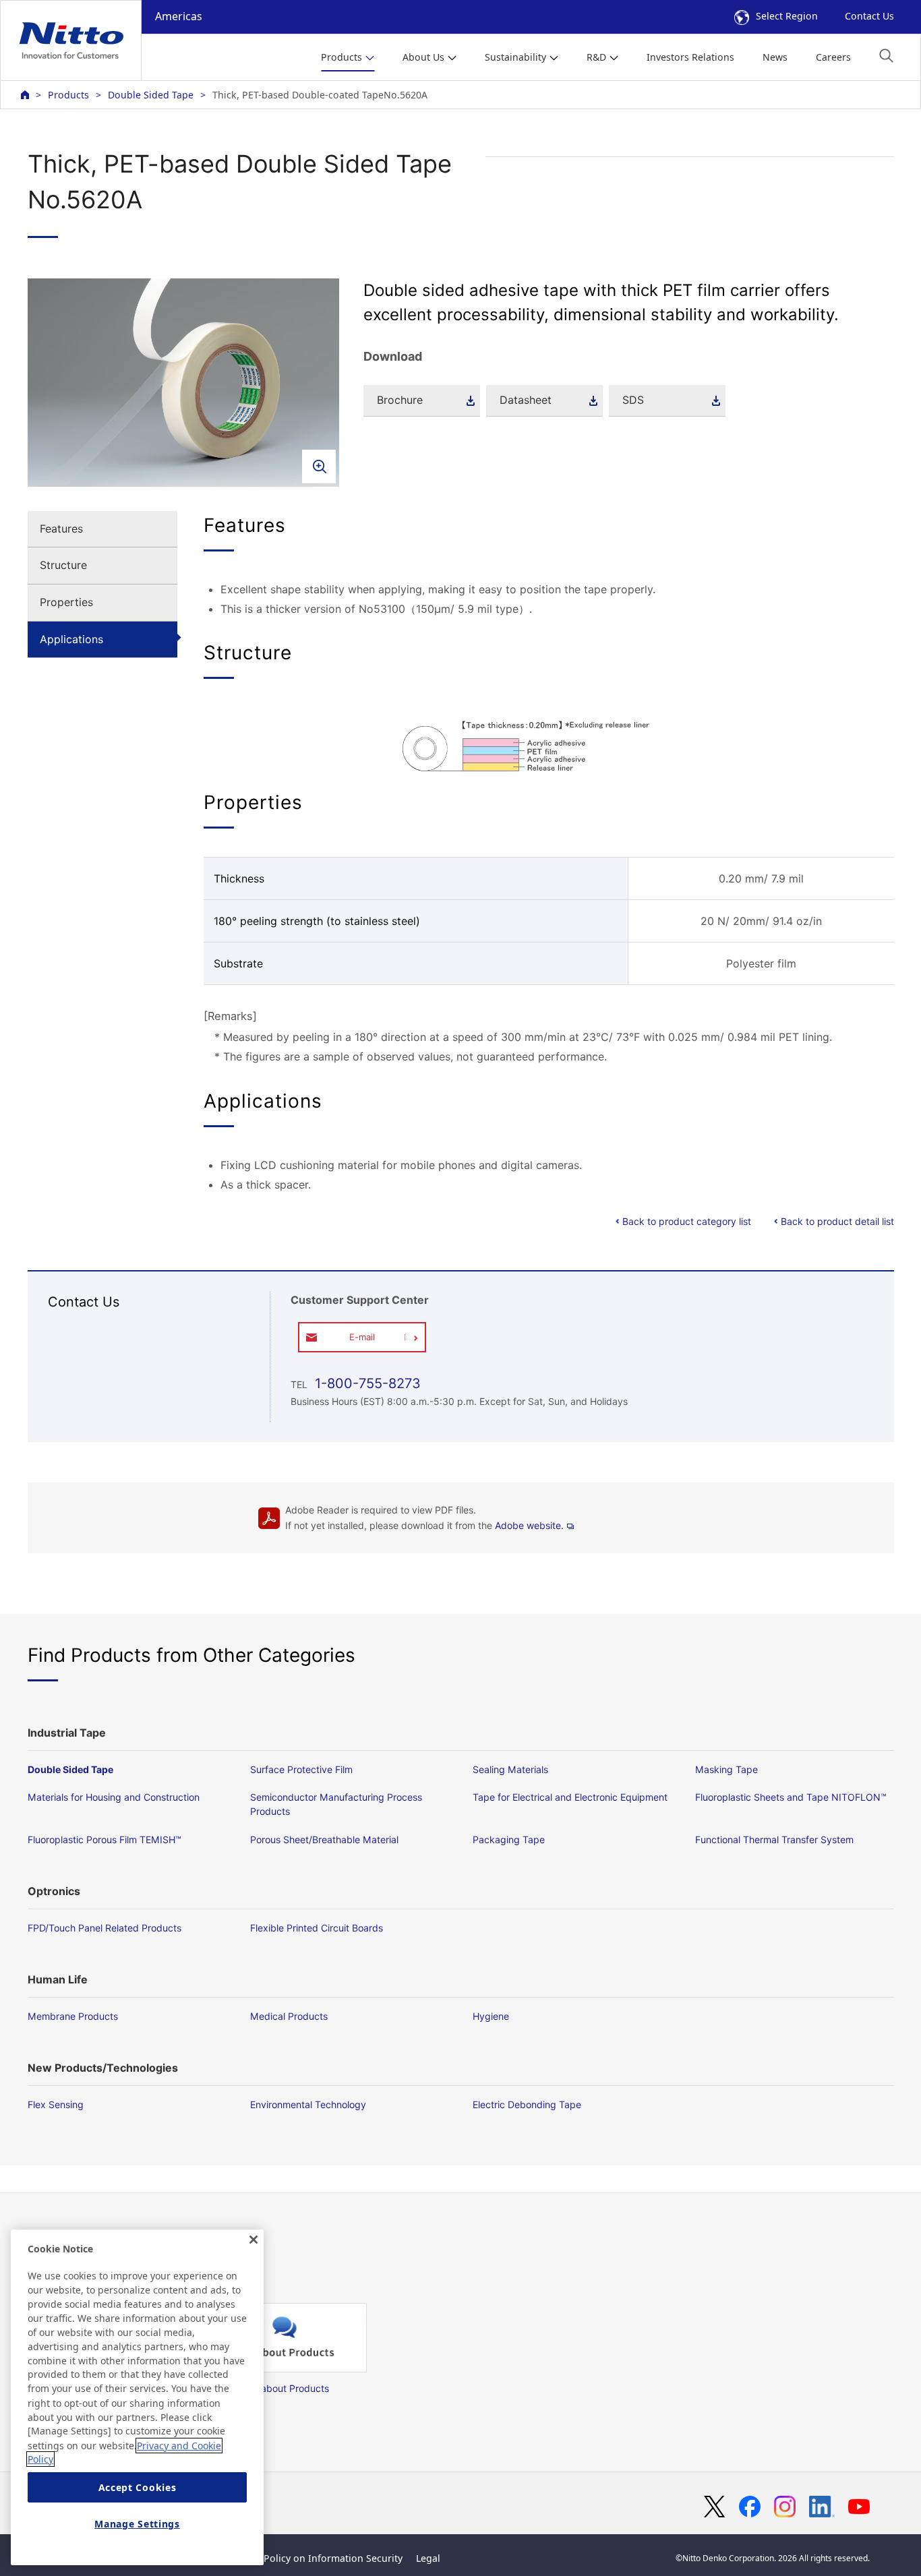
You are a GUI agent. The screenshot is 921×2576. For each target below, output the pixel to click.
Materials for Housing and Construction (114, 1797)
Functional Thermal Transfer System (774, 1839)
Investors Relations (690, 57)
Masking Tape (726, 1769)
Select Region (787, 16)
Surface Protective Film (301, 1769)
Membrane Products (73, 2016)
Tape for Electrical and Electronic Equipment (570, 1797)
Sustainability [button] (515, 57)
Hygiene (491, 2016)
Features (61, 529)
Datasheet (526, 400)
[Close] (254, 2240)
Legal (428, 2558)
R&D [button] (596, 57)
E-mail (362, 1337)
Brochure (400, 400)
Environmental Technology (308, 2104)
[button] (886, 56)
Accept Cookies (138, 2487)
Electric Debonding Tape (527, 2104)
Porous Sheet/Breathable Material (324, 1839)
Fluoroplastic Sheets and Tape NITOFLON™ (791, 1797)
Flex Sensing (56, 2104)
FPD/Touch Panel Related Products (105, 1928)
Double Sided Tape (151, 95)
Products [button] (341, 57)
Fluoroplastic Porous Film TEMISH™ (105, 1839)
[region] (137, 2397)
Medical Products (289, 2016)
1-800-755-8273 (366, 1383)
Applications (71, 639)
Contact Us (869, 16)
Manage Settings (137, 2524)
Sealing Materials (510, 1769)
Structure (63, 565)
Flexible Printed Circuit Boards (317, 1928)
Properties (66, 602)
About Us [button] (423, 57)
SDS (633, 400)
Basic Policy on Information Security (320, 2558)
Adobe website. (529, 1525)
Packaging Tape (509, 1839)
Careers (833, 57)
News (775, 57)
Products (68, 95)
